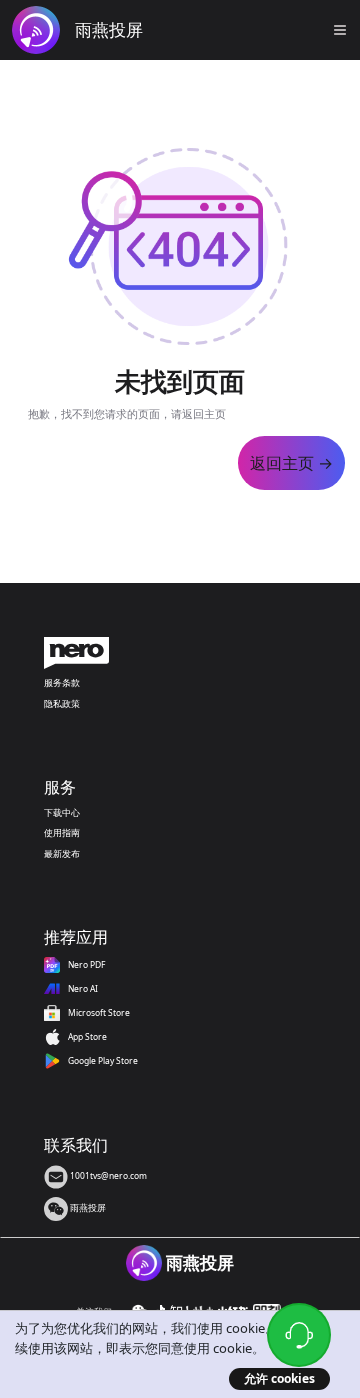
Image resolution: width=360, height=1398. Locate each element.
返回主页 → (291, 463)
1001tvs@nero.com (107, 1175)
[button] (340, 30)
